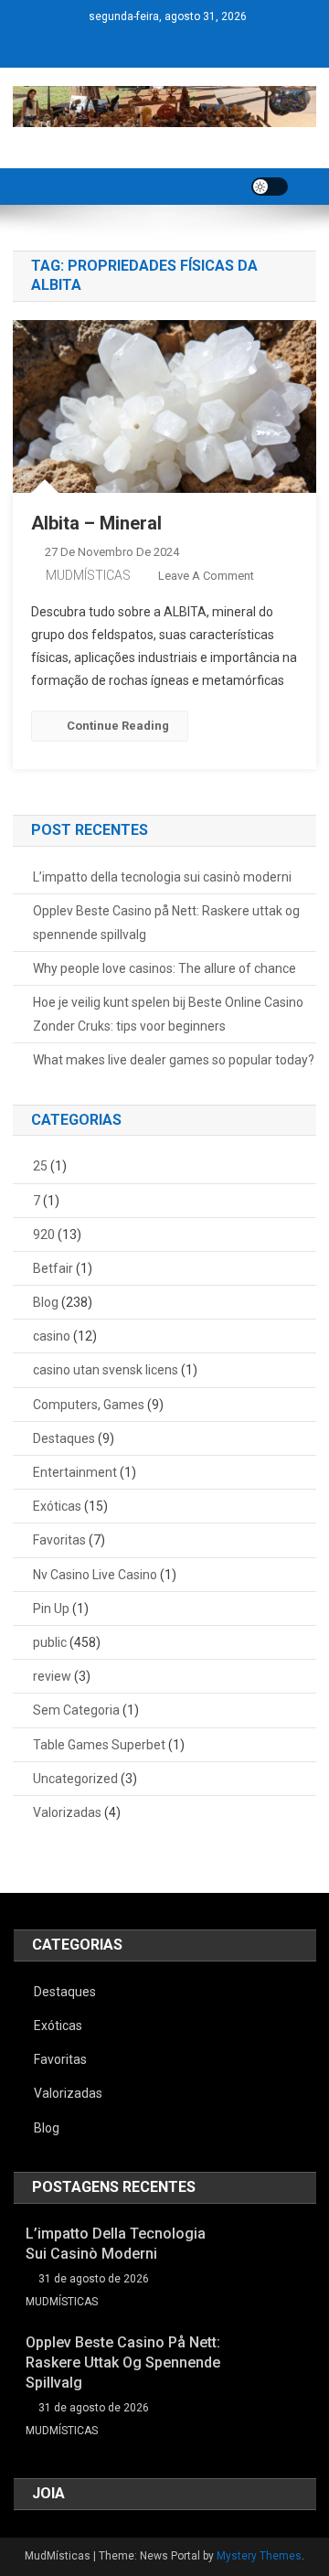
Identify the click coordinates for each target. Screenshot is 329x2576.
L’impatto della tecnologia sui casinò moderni (162, 877)
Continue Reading (118, 726)
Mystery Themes (259, 2556)
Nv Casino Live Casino (95, 1575)
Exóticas (57, 1506)
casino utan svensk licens (106, 1370)
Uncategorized (75, 1779)
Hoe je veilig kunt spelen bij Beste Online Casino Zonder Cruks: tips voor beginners (168, 1014)
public (50, 1642)
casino (52, 1336)
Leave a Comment (206, 576)
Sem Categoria (76, 1710)
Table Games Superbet (99, 1745)
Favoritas (59, 1540)
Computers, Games (89, 1405)
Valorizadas (67, 1812)
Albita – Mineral (96, 523)
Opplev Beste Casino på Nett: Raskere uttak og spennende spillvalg (166, 923)
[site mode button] (270, 187)
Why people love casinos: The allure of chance (164, 968)
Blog (46, 1302)
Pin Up (51, 1609)
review (52, 1676)
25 (40, 1166)
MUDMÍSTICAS (88, 575)
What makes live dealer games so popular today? (174, 1060)
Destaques (64, 1438)
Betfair (53, 1268)
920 (44, 1235)
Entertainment (75, 1472)
